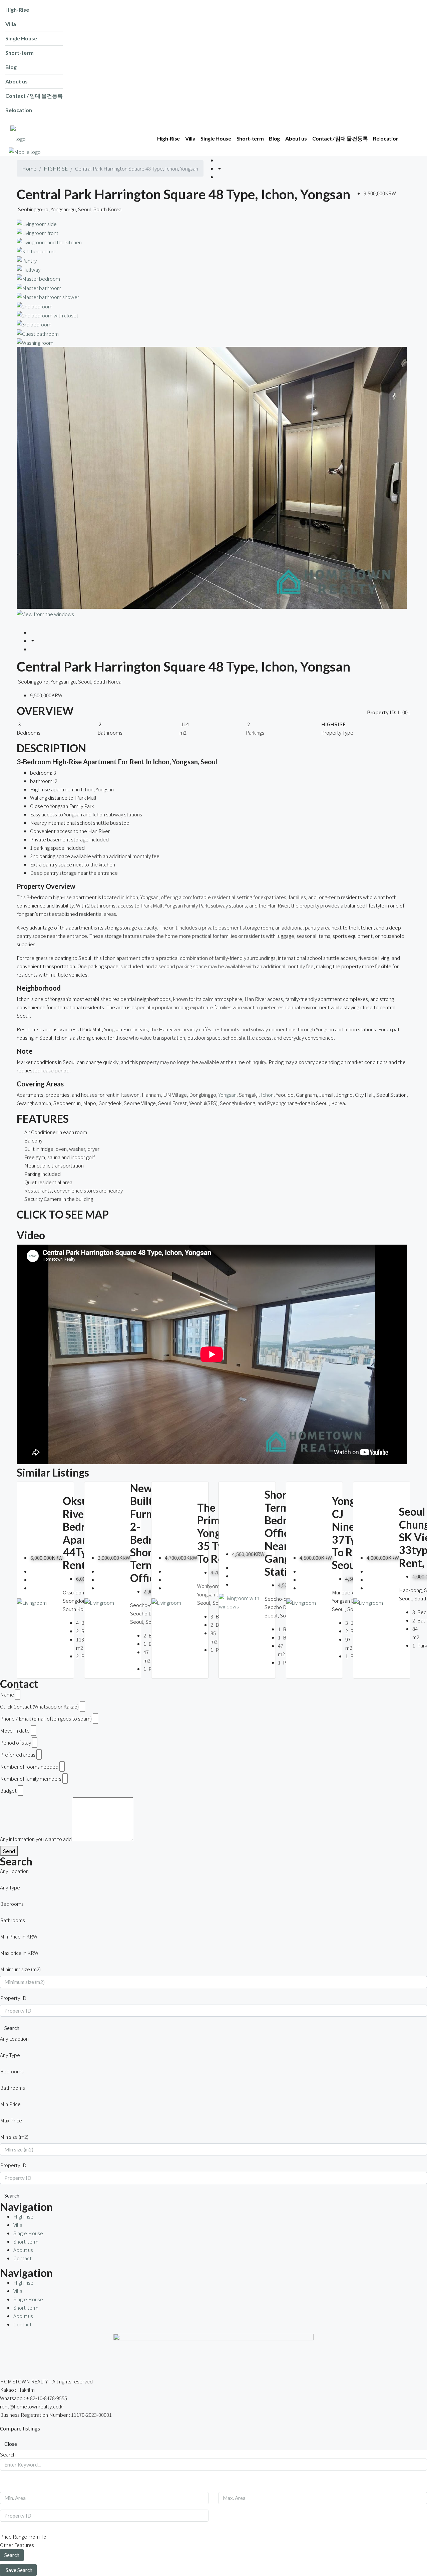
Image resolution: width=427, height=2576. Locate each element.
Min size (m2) (14, 2137)
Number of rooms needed (29, 1766)
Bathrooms (13, 1920)
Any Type (10, 1887)
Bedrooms (12, 1904)
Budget (8, 1790)
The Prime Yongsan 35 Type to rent (217, 1533)
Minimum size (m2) (20, 1969)
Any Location (14, 1871)
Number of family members (31, 1778)
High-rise (23, 2216)
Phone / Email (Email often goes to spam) (46, 1718)
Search (12, 2028)
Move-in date (15, 1730)
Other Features (17, 2545)
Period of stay (16, 1742)
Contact (23, 2258)
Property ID (13, 1998)
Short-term (26, 2241)
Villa (18, 2225)
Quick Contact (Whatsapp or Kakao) (39, 1706)
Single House (28, 2233)
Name (7, 1694)
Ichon (267, 1095)
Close (11, 2444)
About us (23, 2250)
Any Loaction (14, 2038)
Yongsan (228, 1095)
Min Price (10, 2104)
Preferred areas (18, 1754)
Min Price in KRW (19, 1936)
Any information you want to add (36, 1839)
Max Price (11, 2120)
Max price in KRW (19, 1953)
